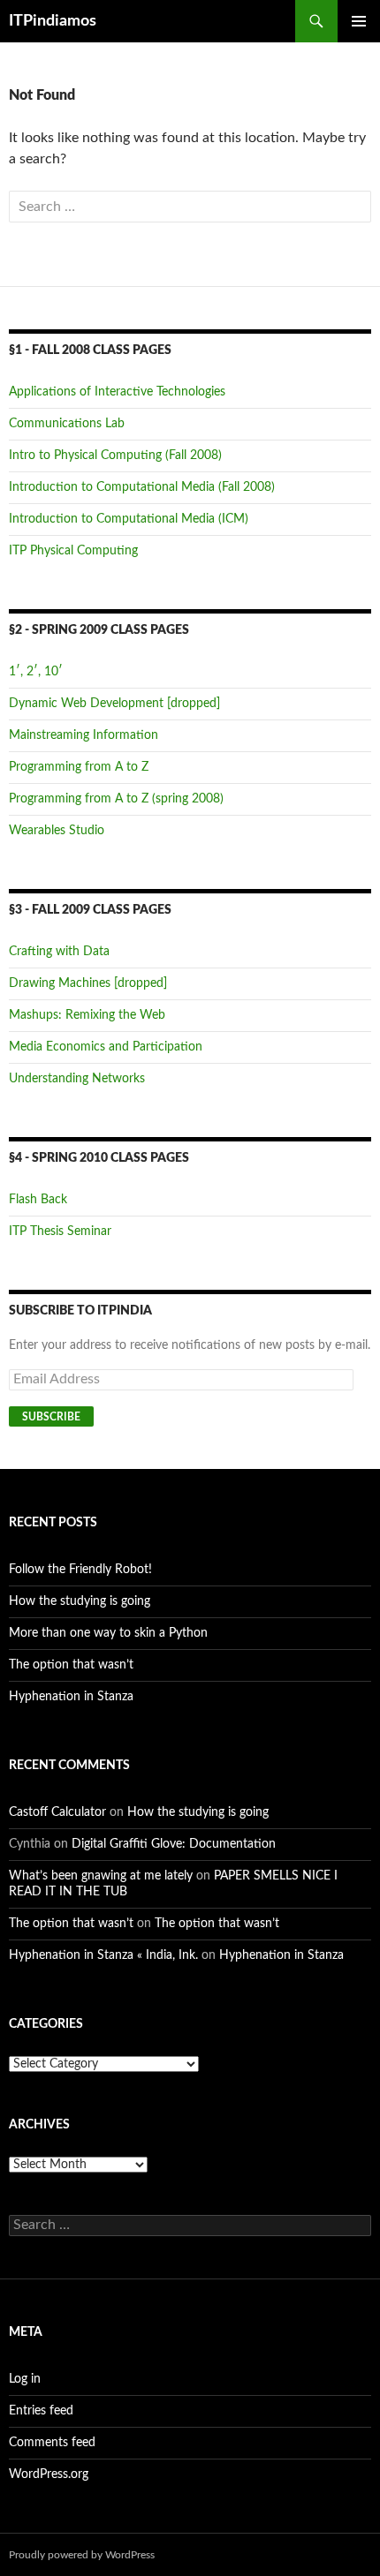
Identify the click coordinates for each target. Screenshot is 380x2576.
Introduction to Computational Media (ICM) (129, 519)
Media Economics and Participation (106, 1047)
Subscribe (51, 1417)
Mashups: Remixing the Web (87, 1015)
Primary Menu (359, 21)
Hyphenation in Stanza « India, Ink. (103, 1955)
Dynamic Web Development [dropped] (114, 704)
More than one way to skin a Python (108, 1633)
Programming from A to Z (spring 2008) (116, 799)
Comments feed (52, 2443)
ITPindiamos (53, 21)
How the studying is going (80, 1601)
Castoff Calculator (57, 1812)
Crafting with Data (59, 952)
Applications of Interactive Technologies (117, 392)
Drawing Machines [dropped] (88, 983)
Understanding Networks (77, 1079)
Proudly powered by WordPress (82, 2555)
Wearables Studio (57, 831)
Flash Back (38, 1200)
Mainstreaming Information (84, 735)
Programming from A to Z (79, 767)
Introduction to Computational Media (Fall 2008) (142, 487)
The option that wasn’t (71, 1665)
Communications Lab (67, 424)
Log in (25, 2379)
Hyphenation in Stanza (71, 1697)
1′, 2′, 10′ (36, 672)
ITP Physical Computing (73, 551)
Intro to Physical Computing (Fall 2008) (115, 456)
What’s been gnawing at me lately (101, 1876)
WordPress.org (49, 2474)
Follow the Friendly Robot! (80, 1570)
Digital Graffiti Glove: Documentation (174, 1844)
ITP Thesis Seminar (60, 1232)
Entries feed (41, 2411)
